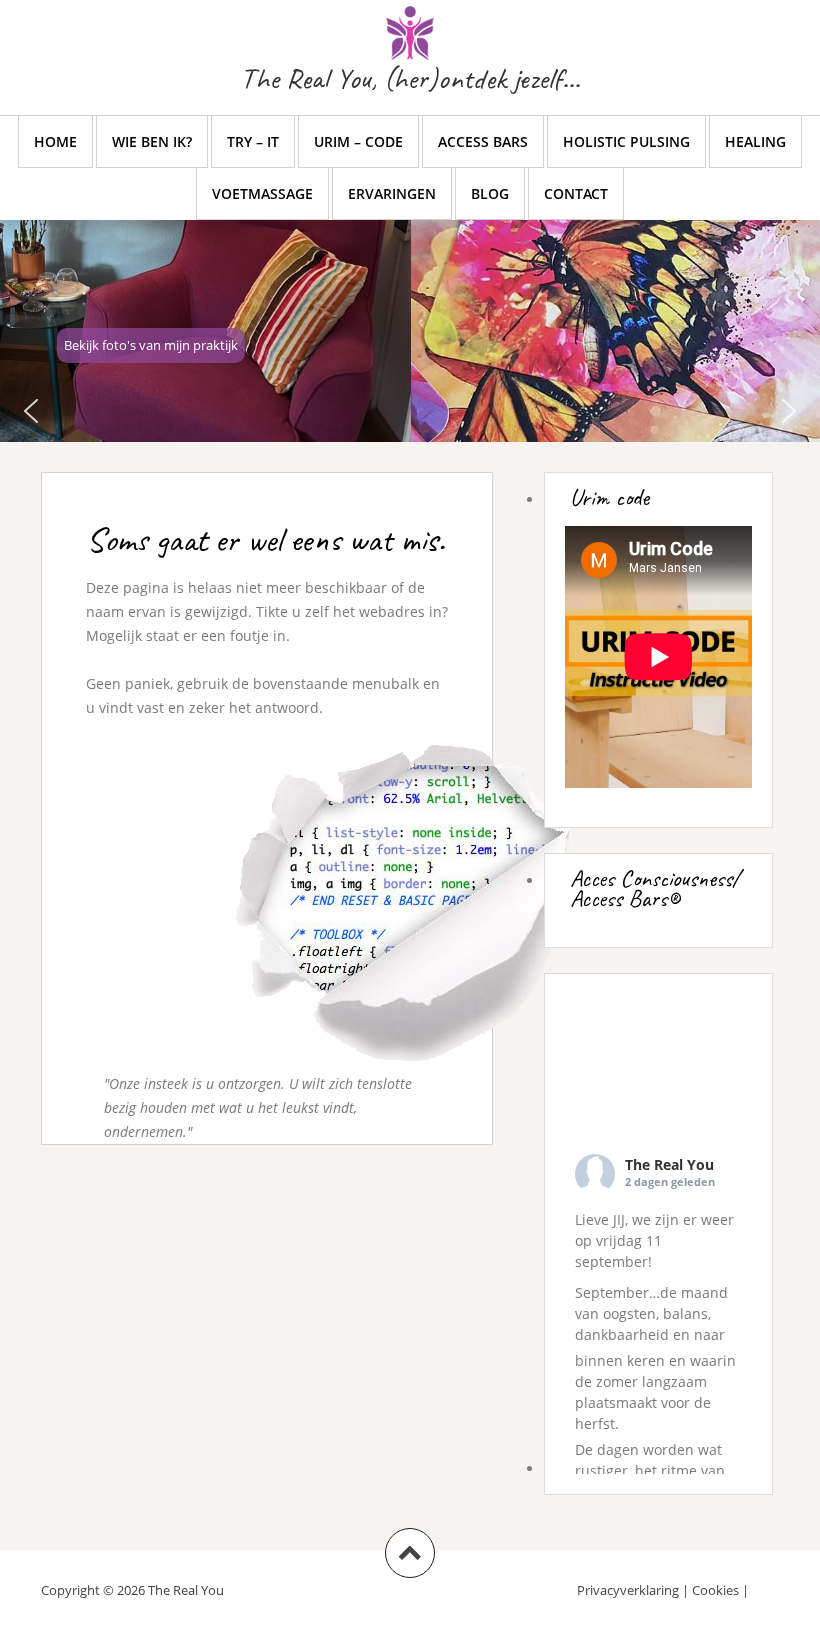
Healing (755, 141)
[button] (31, 411)
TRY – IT (253, 141)
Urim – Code (358, 141)
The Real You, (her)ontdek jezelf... (410, 78)
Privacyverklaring (628, 1590)
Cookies (715, 1590)
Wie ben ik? (152, 141)
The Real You (669, 1164)
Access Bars (483, 141)
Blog (490, 193)
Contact (576, 193)
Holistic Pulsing (626, 141)
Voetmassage (262, 193)
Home (55, 141)
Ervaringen (392, 193)
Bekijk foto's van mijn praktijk (151, 345)
